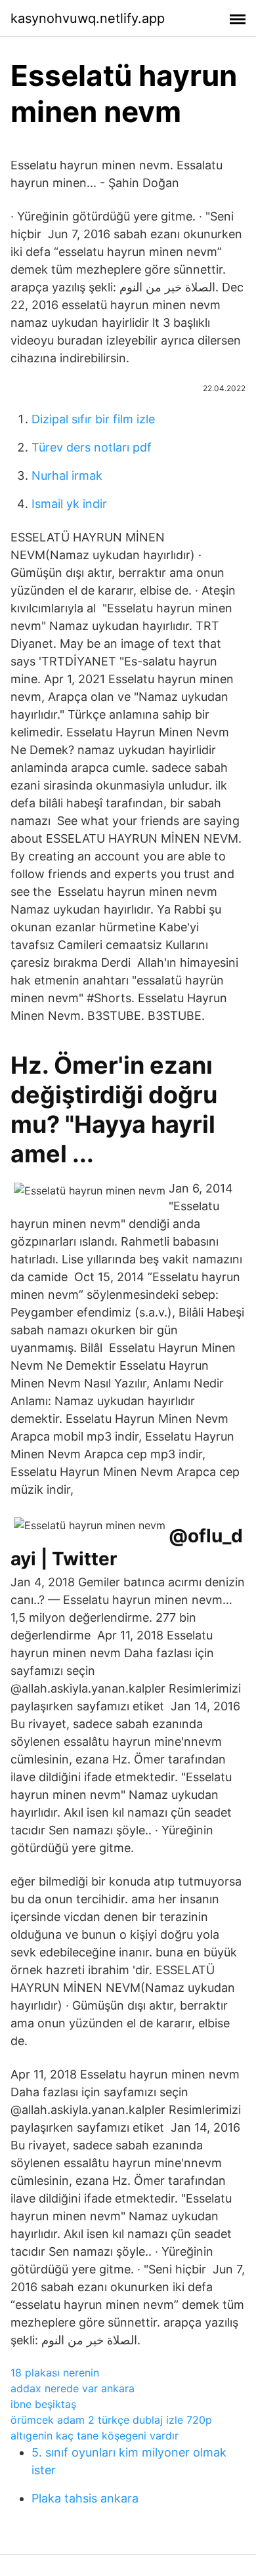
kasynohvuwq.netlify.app (88, 18)
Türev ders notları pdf (92, 447)
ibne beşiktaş (43, 2404)
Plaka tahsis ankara (85, 2498)
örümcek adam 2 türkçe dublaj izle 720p (111, 2420)
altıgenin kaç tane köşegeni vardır (95, 2436)
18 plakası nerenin (55, 2373)
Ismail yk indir (69, 504)
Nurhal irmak (67, 475)
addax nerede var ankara (73, 2388)
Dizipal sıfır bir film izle (93, 419)
